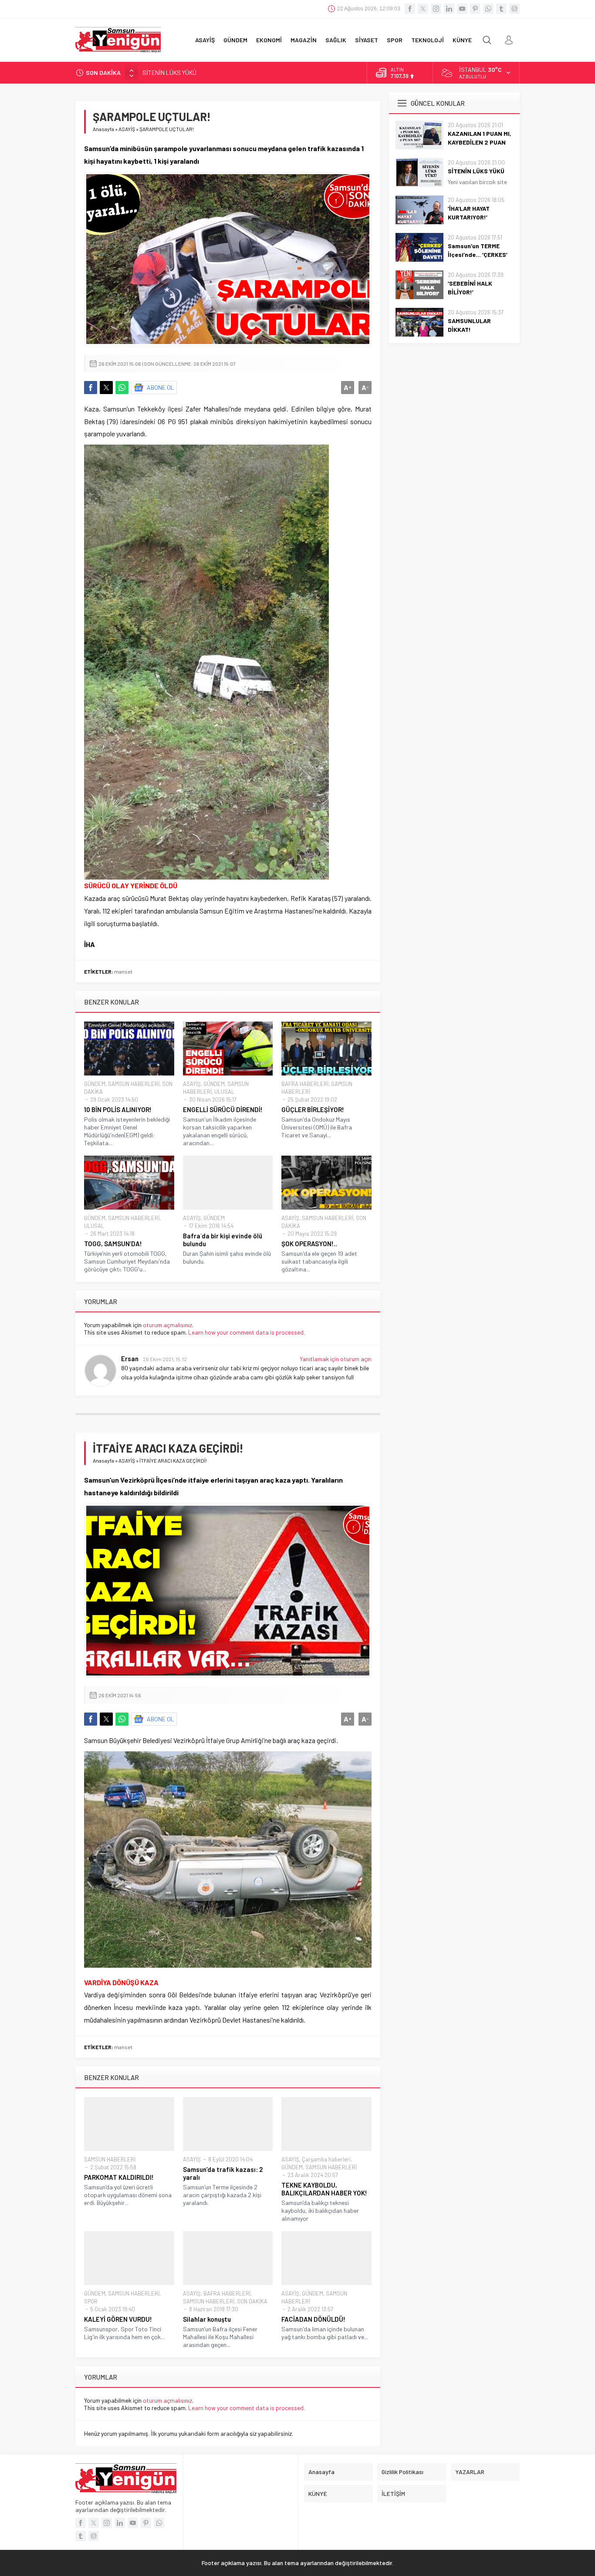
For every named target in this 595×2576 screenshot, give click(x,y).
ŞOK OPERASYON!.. (309, 1244)
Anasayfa (103, 129)
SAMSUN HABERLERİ (134, 1084)
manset (123, 971)
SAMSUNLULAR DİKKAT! (469, 325)
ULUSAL (224, 1092)
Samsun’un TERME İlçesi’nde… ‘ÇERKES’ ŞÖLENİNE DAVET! (478, 255)
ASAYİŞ (127, 129)
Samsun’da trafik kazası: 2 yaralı (223, 2173)
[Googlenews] (514, 9)
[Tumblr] (501, 9)
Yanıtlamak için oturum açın (336, 1359)
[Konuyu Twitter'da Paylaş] (106, 388)
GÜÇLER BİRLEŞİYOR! (313, 1109)
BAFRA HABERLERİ (305, 1084)
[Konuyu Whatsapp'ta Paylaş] (122, 388)
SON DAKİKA (252, 2301)
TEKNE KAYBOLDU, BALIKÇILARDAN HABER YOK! (324, 2189)
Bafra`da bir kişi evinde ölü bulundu (223, 1240)
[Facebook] (410, 9)
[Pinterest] (475, 9)
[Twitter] (423, 9)
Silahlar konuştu (207, 2319)
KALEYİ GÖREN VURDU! (118, 2319)
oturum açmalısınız (167, 1325)
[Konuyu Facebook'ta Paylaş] (91, 388)
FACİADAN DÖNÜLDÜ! (313, 2319)
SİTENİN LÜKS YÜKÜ (476, 171)
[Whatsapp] (488, 9)
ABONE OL (161, 387)
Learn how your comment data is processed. (247, 1332)
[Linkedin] (449, 9)
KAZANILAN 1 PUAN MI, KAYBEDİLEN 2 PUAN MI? (480, 142)
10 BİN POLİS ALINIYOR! (118, 1109)
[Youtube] (462, 9)
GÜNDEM (95, 1084)
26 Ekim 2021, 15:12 (165, 1359)
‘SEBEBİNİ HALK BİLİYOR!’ (470, 288)
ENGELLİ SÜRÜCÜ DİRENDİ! (223, 1109)
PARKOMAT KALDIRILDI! (119, 2177)
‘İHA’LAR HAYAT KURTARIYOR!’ (181, 72)
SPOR (91, 2301)
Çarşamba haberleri (326, 2159)
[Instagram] (436, 9)
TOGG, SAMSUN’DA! (113, 1244)
